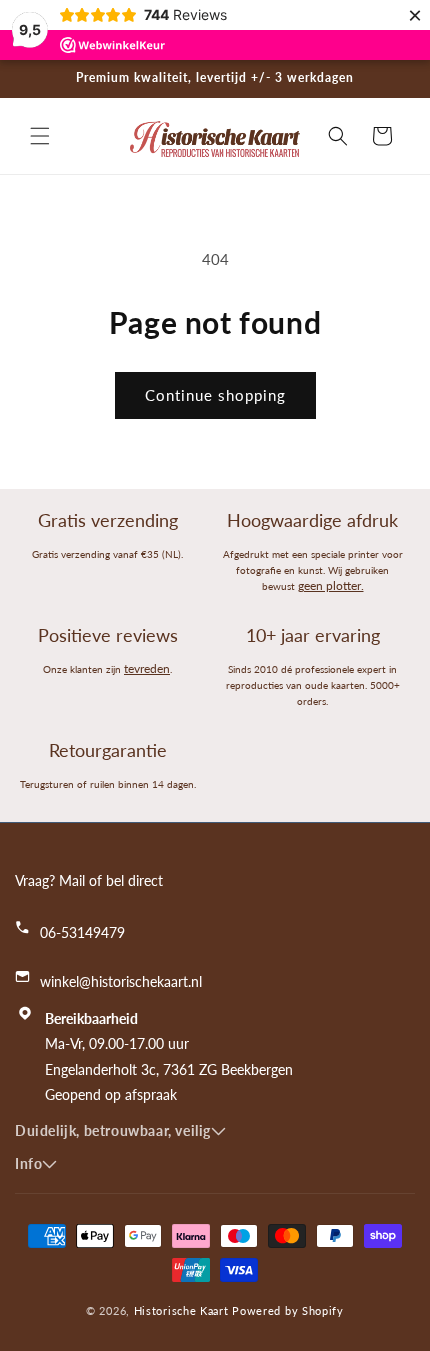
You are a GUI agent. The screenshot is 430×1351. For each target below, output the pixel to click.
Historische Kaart (181, 1310)
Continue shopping (215, 395)
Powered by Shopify (288, 1310)
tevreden (147, 668)
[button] (40, 136)
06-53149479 (82, 932)
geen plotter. (331, 585)
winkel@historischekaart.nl (121, 981)
